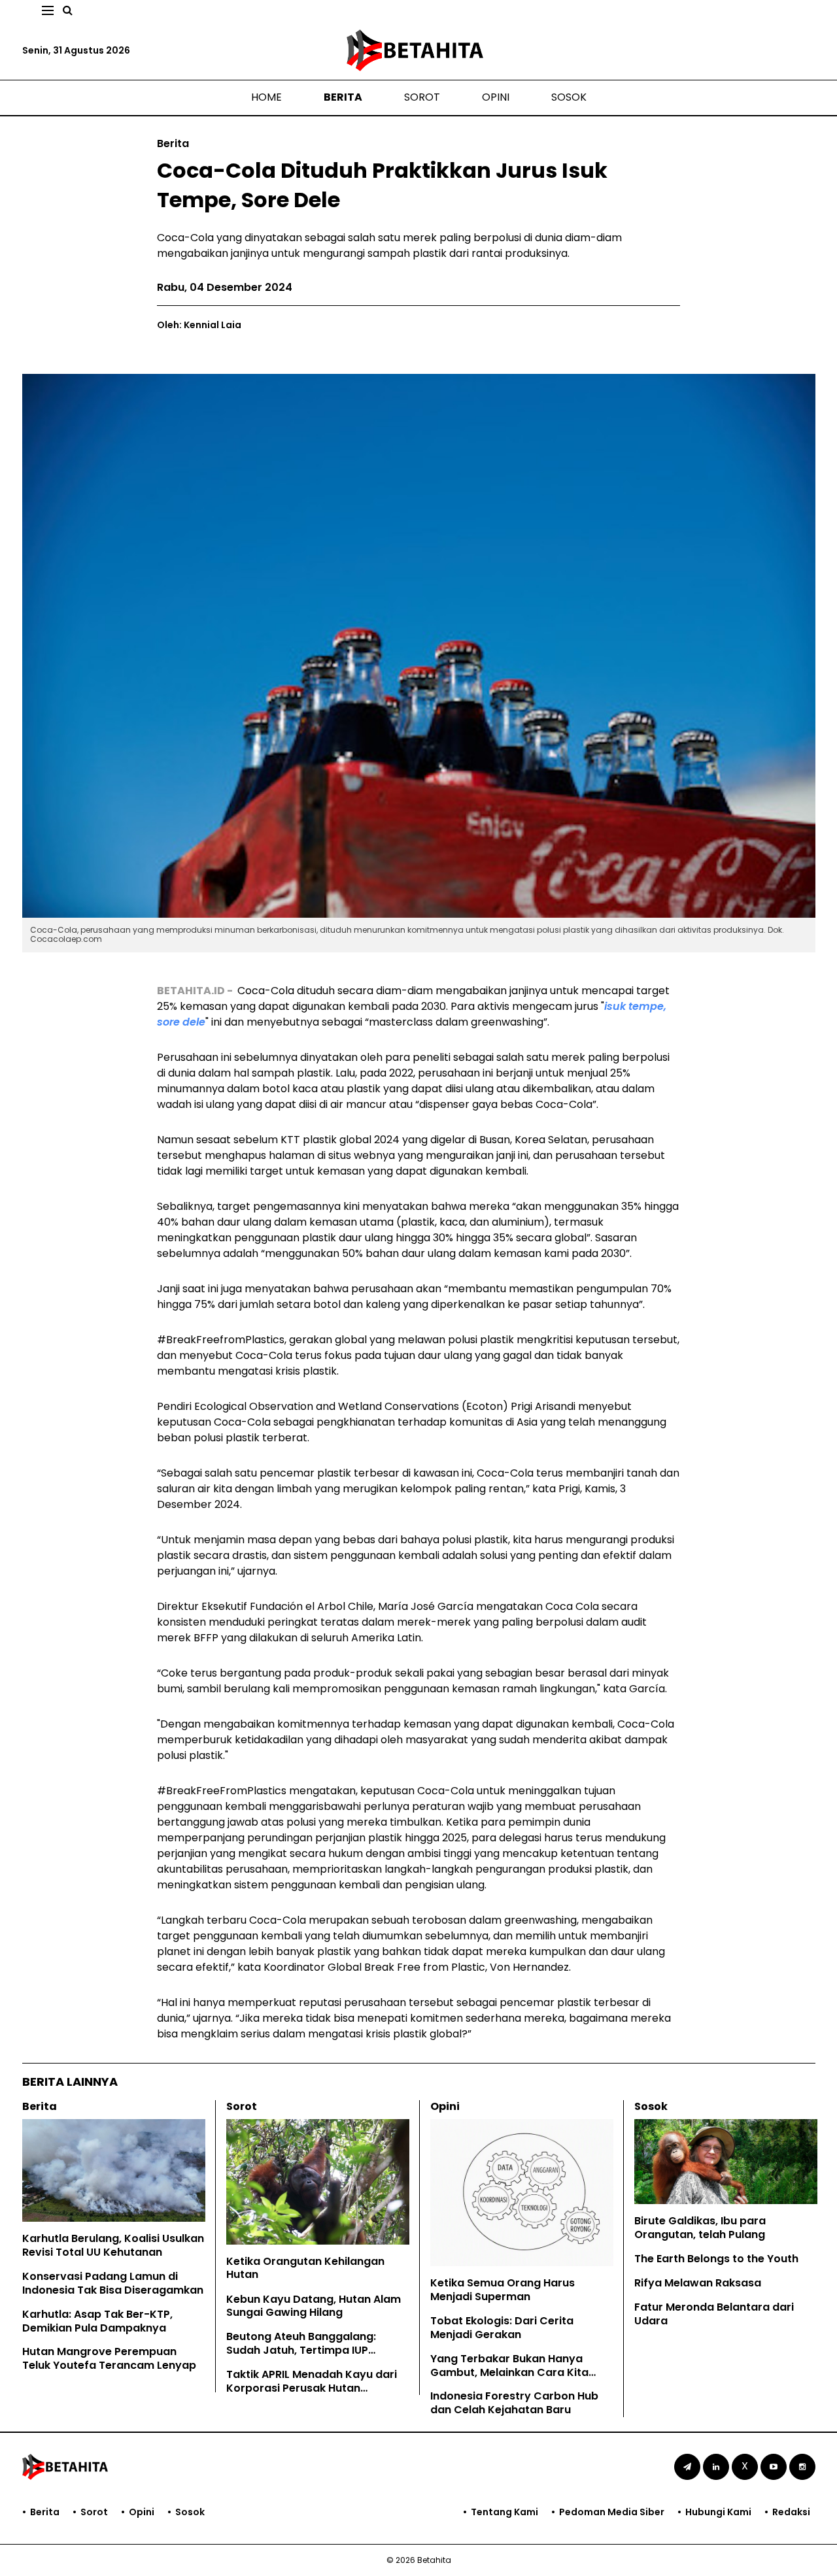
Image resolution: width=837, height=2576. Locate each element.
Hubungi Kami (718, 2512)
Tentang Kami (504, 2512)
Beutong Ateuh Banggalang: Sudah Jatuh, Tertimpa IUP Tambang (301, 2350)
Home (266, 97)
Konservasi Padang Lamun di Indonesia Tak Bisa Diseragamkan (113, 2283)
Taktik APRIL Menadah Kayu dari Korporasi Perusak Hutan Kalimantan (312, 2388)
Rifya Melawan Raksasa (698, 2283)
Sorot (422, 97)
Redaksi (791, 2512)
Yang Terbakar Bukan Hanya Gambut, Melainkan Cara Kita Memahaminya (509, 2372)
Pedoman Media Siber (612, 2512)
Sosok (569, 97)
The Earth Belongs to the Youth (716, 2259)
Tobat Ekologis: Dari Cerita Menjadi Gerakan (502, 2328)
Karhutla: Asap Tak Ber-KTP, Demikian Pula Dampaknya (97, 2321)
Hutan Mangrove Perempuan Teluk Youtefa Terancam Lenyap (109, 2358)
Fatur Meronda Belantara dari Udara (714, 2314)
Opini (496, 97)
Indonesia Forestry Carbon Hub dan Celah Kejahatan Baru (514, 2403)
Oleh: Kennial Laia (199, 325)
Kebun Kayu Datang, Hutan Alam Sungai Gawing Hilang (314, 2306)
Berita (343, 97)
